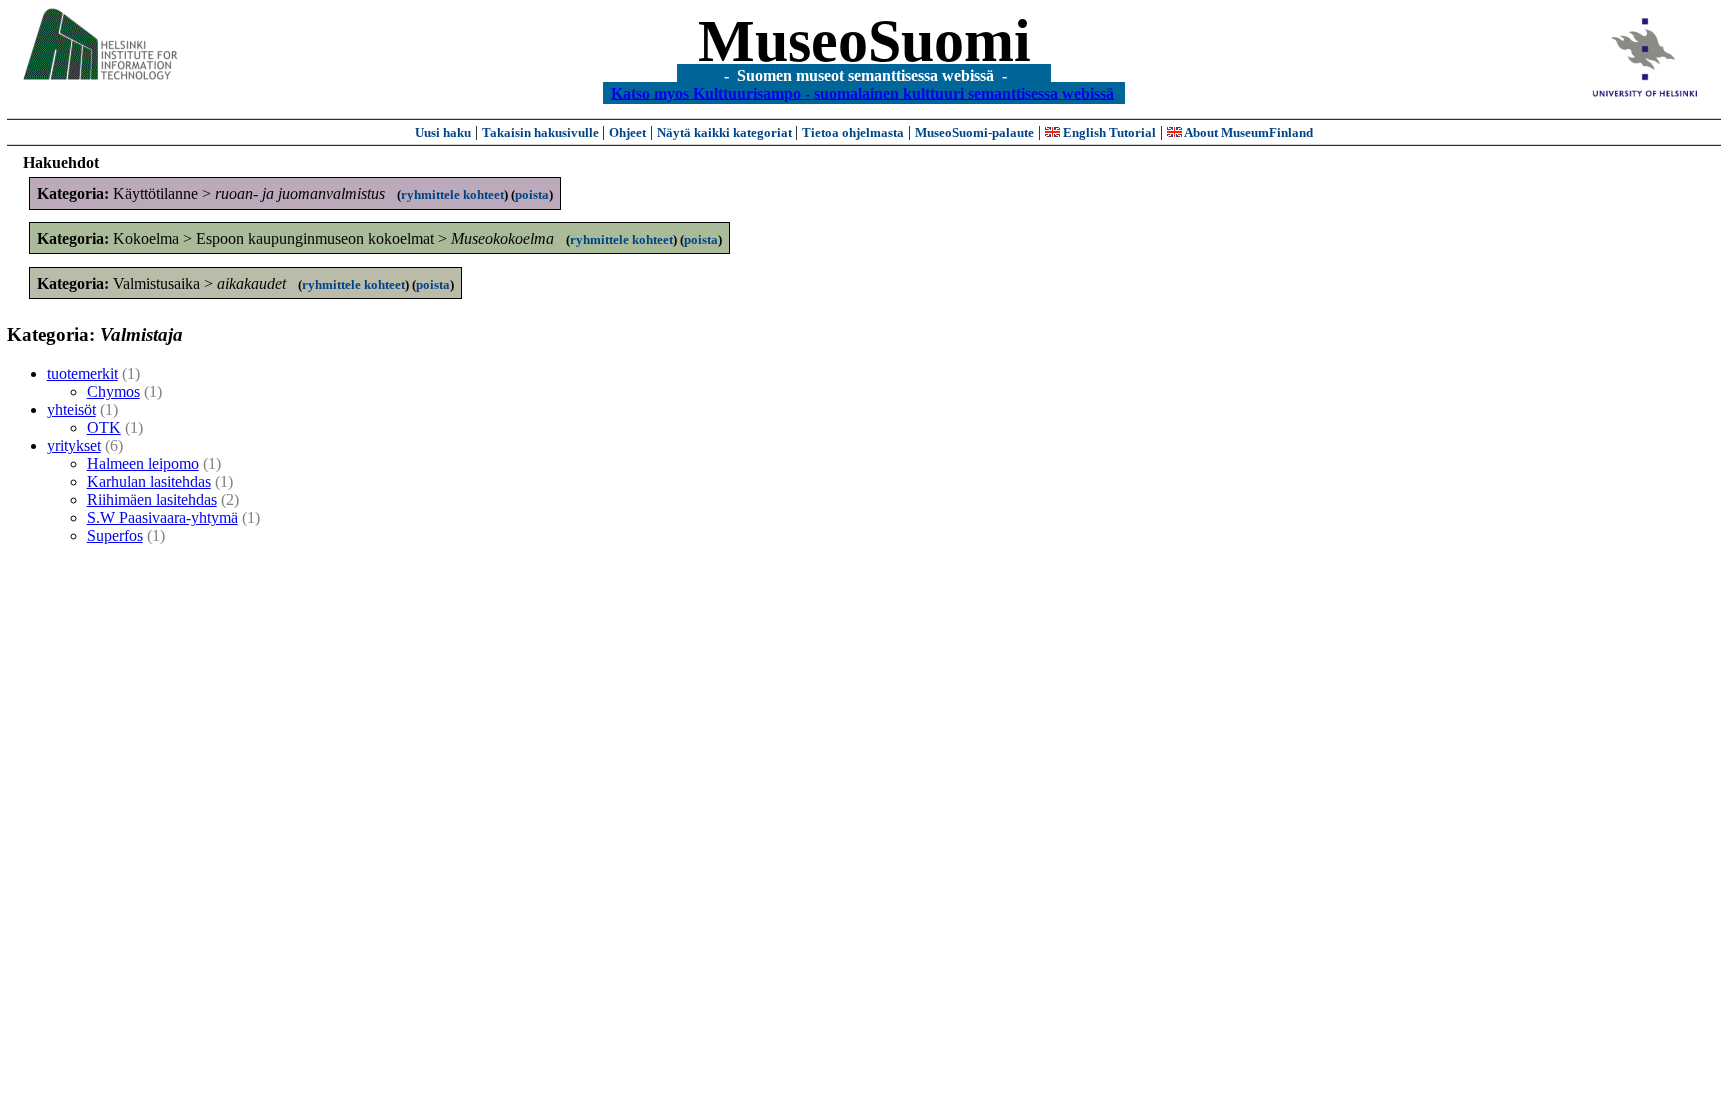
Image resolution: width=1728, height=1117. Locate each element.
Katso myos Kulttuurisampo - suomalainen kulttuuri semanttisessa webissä (862, 92)
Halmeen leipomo (143, 463)
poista (532, 194)
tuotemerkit (82, 373)
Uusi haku (443, 132)
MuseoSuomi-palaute (974, 132)
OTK (104, 427)
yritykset (74, 445)
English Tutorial (1108, 132)
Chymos (113, 391)
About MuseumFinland (1247, 132)
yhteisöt (71, 409)
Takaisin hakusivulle (542, 132)
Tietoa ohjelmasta (853, 132)
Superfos (115, 535)
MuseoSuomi (864, 41)
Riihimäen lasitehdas (152, 499)
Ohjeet (627, 132)
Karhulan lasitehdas (149, 481)
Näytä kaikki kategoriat (726, 132)
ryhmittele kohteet (452, 194)
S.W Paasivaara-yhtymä (162, 517)
